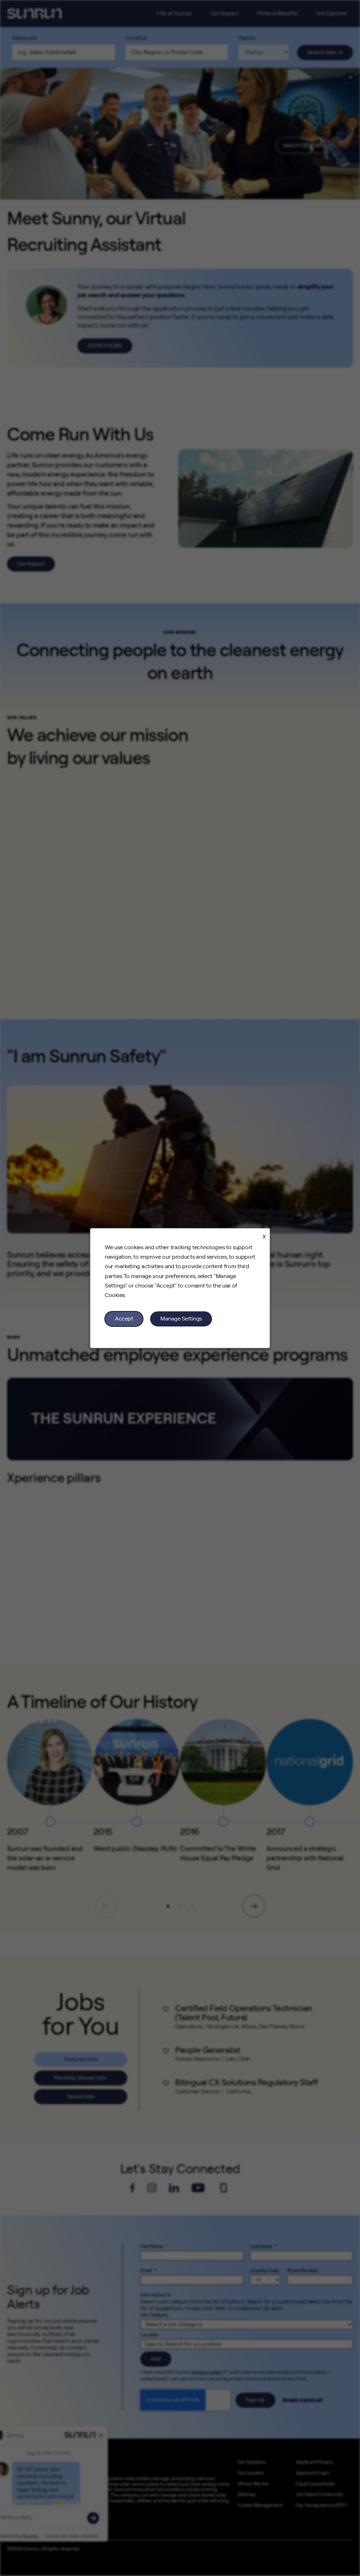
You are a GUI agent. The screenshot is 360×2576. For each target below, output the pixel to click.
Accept (124, 1319)
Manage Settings (181, 1319)
